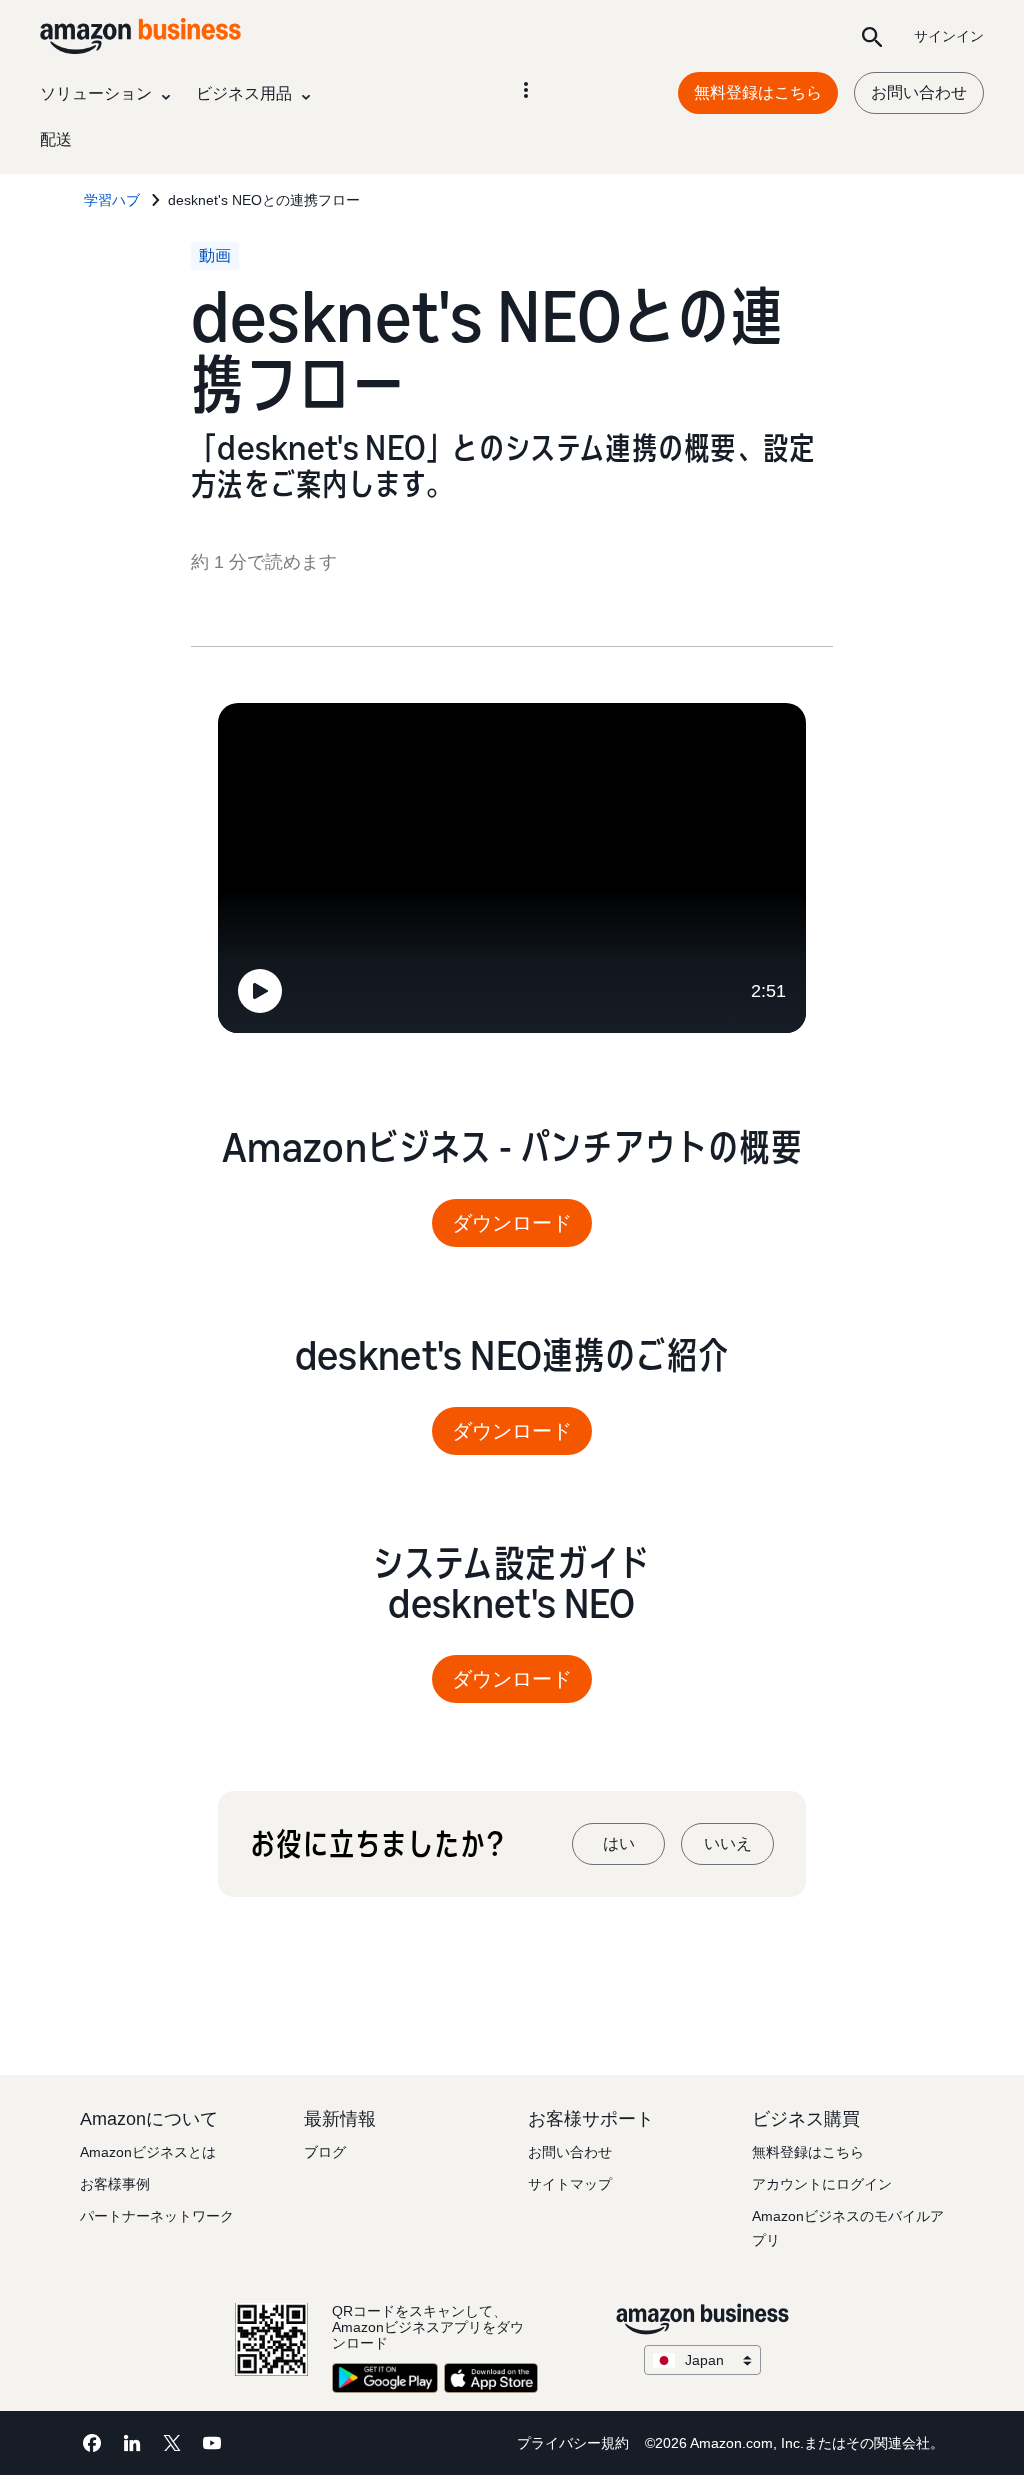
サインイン (949, 36)
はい (619, 1843)
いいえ (728, 1843)
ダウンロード (512, 1223)
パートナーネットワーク (157, 2216)
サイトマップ (570, 2184)
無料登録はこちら (758, 92)
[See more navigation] (526, 90)
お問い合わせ (919, 92)
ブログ (325, 2152)
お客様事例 (115, 2184)
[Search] (872, 36)
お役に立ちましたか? (376, 1844)
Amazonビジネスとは (148, 2152)
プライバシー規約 (573, 2443)
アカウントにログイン (822, 2184)
